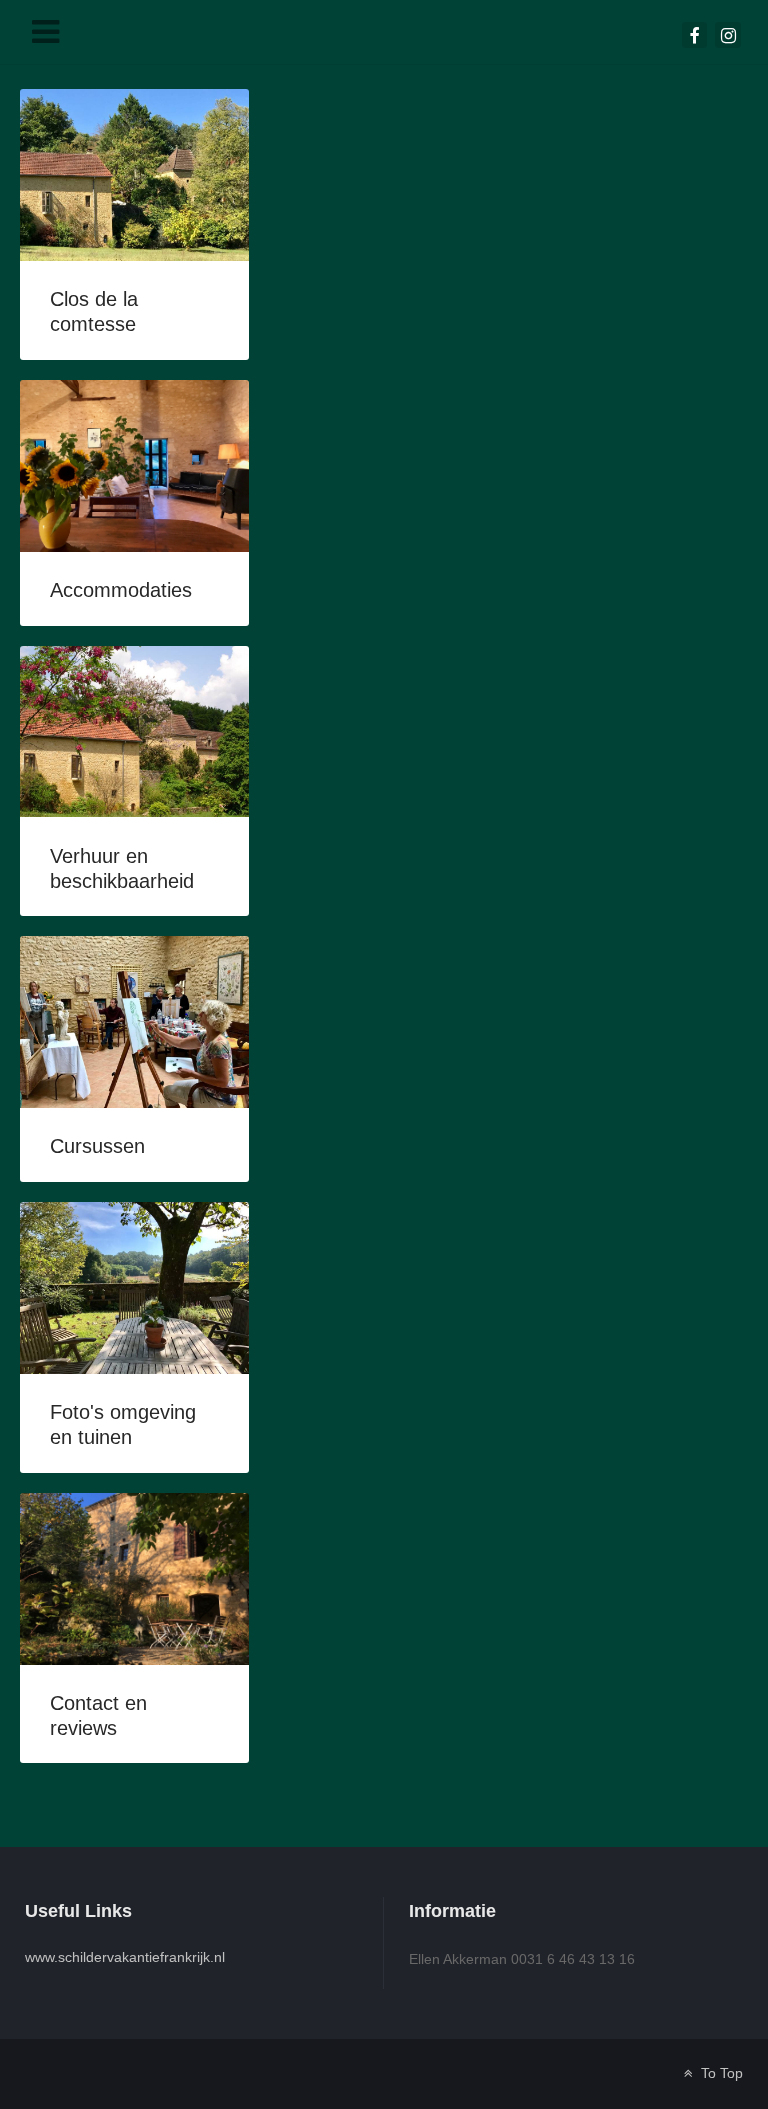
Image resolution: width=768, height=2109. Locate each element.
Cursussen (97, 1146)
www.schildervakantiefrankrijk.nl (125, 1957)
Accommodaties (121, 590)
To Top (720, 2073)
